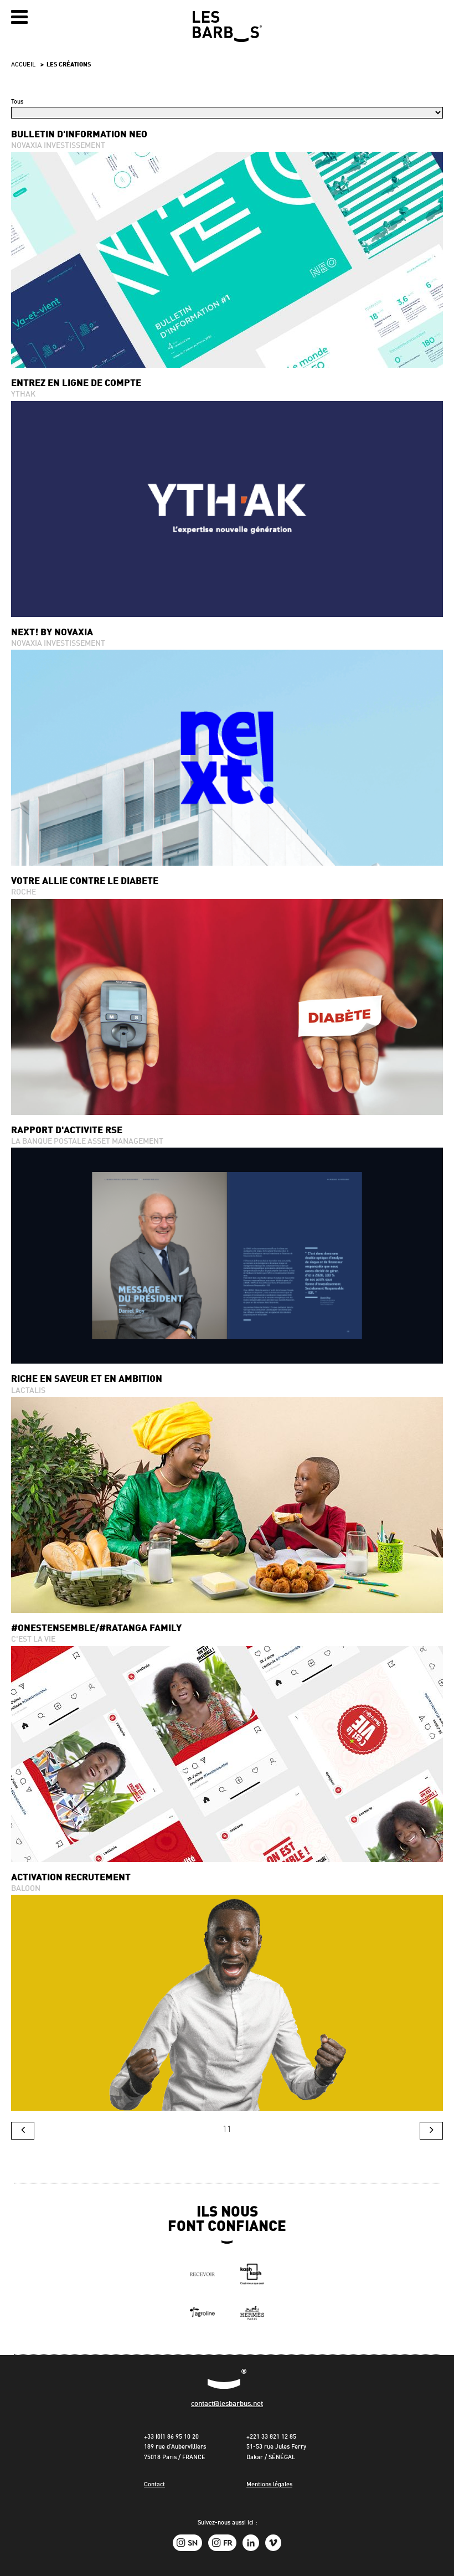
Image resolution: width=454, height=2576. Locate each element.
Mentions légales (269, 2485)
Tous (17, 102)
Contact (154, 2485)
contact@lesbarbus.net (227, 2404)
